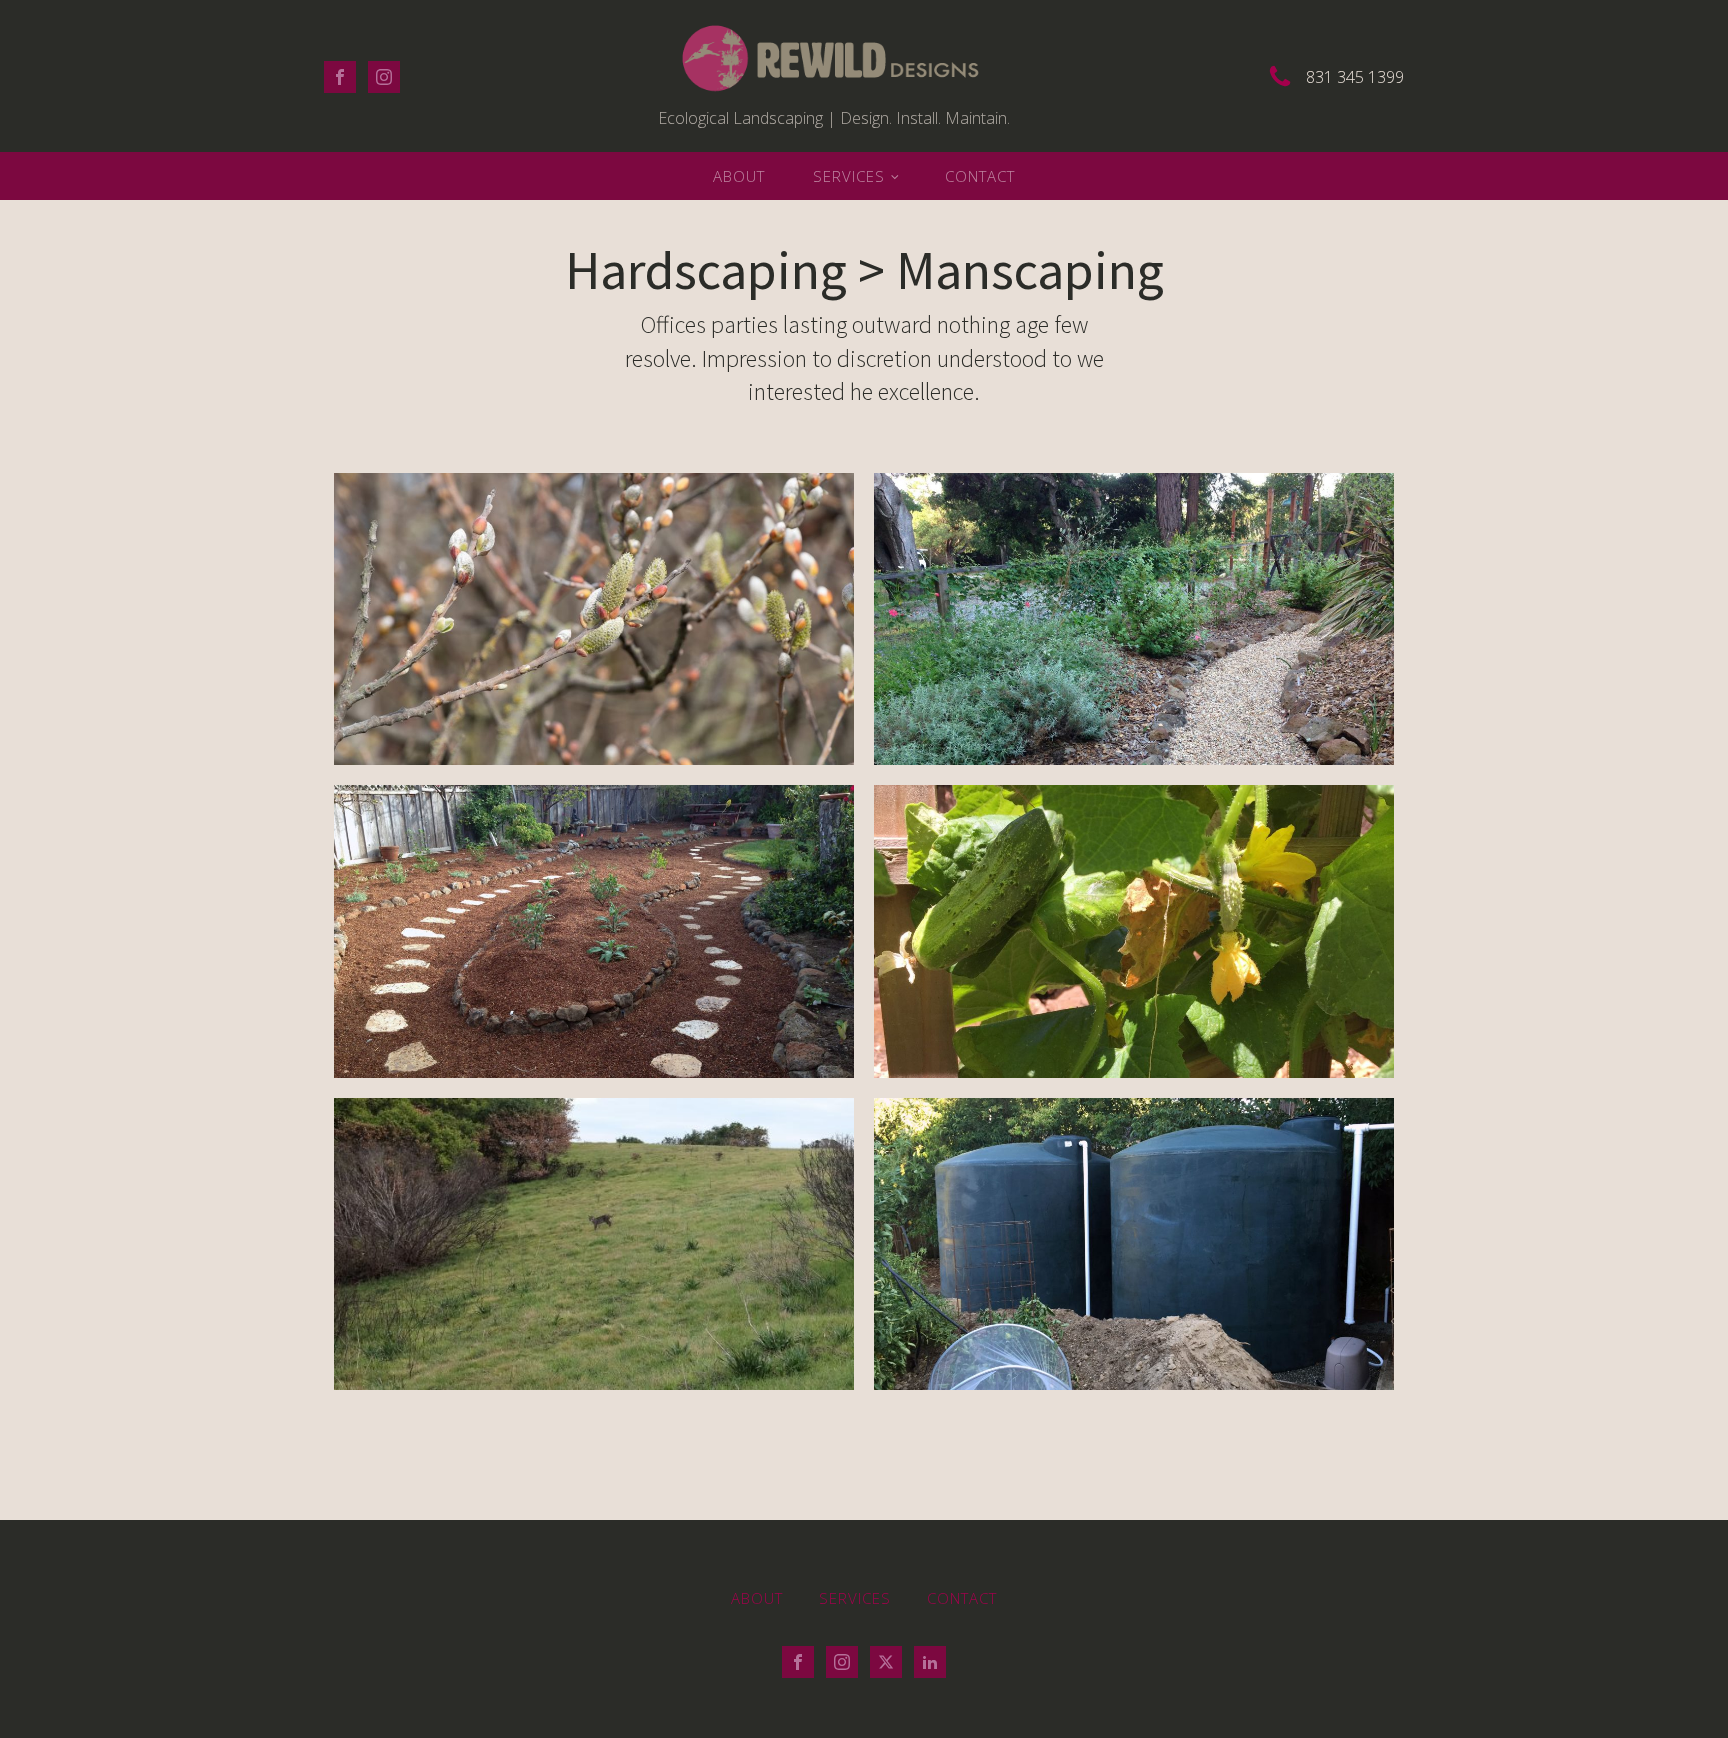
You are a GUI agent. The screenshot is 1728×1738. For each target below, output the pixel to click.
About (739, 176)
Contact (980, 176)
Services (849, 176)
